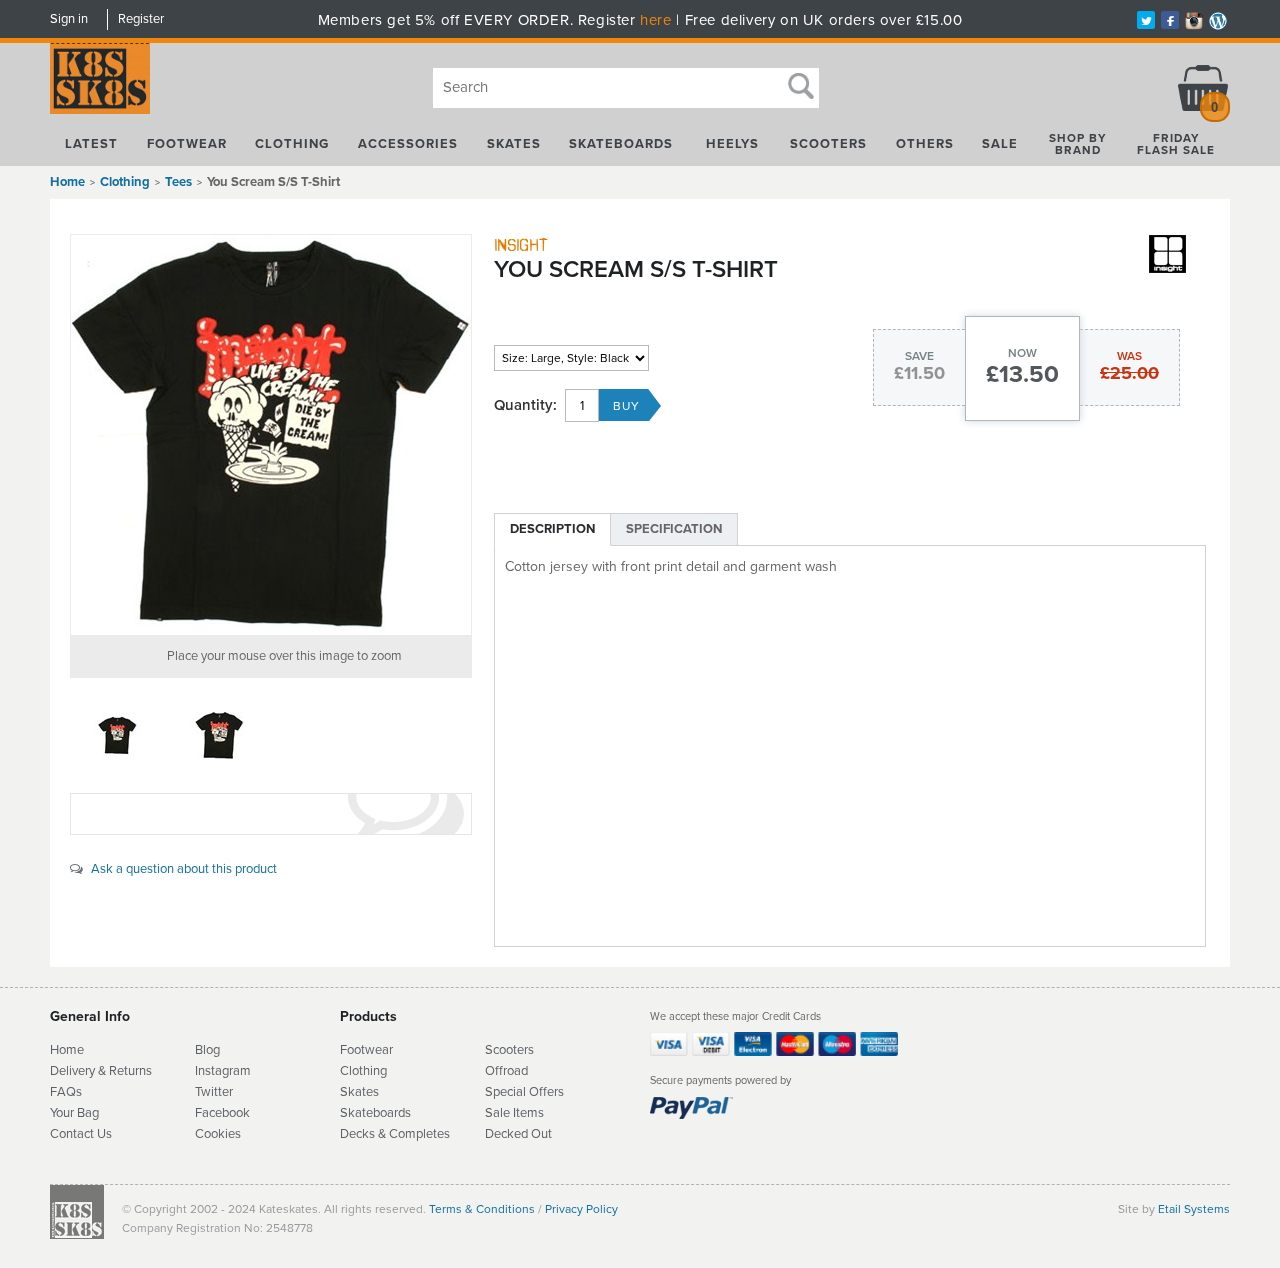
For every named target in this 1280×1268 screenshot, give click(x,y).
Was (1129, 356)
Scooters (828, 144)
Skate (356, 1113)
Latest (91, 144)
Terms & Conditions (482, 1209)
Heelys (732, 144)
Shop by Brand (1078, 144)
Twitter (214, 1092)
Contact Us (81, 1134)
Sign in (69, 19)
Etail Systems (1194, 1209)
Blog (207, 1050)
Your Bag (74, 1113)
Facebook (222, 1113)
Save (919, 356)
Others (925, 144)
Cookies (218, 1134)
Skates (514, 144)
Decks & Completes (395, 1134)
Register (141, 19)
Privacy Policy (581, 1209)
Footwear (187, 144)
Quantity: (525, 405)
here (655, 20)
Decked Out (518, 1134)
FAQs (66, 1092)
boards (392, 1113)
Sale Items (514, 1113)
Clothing (292, 144)
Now (1022, 353)
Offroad (506, 1071)
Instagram (223, 1071)
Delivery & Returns (101, 1071)
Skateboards (621, 144)
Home (67, 182)
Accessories (408, 144)
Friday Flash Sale (1176, 144)
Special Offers (524, 1092)
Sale (1000, 144)
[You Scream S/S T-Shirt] (271, 435)
